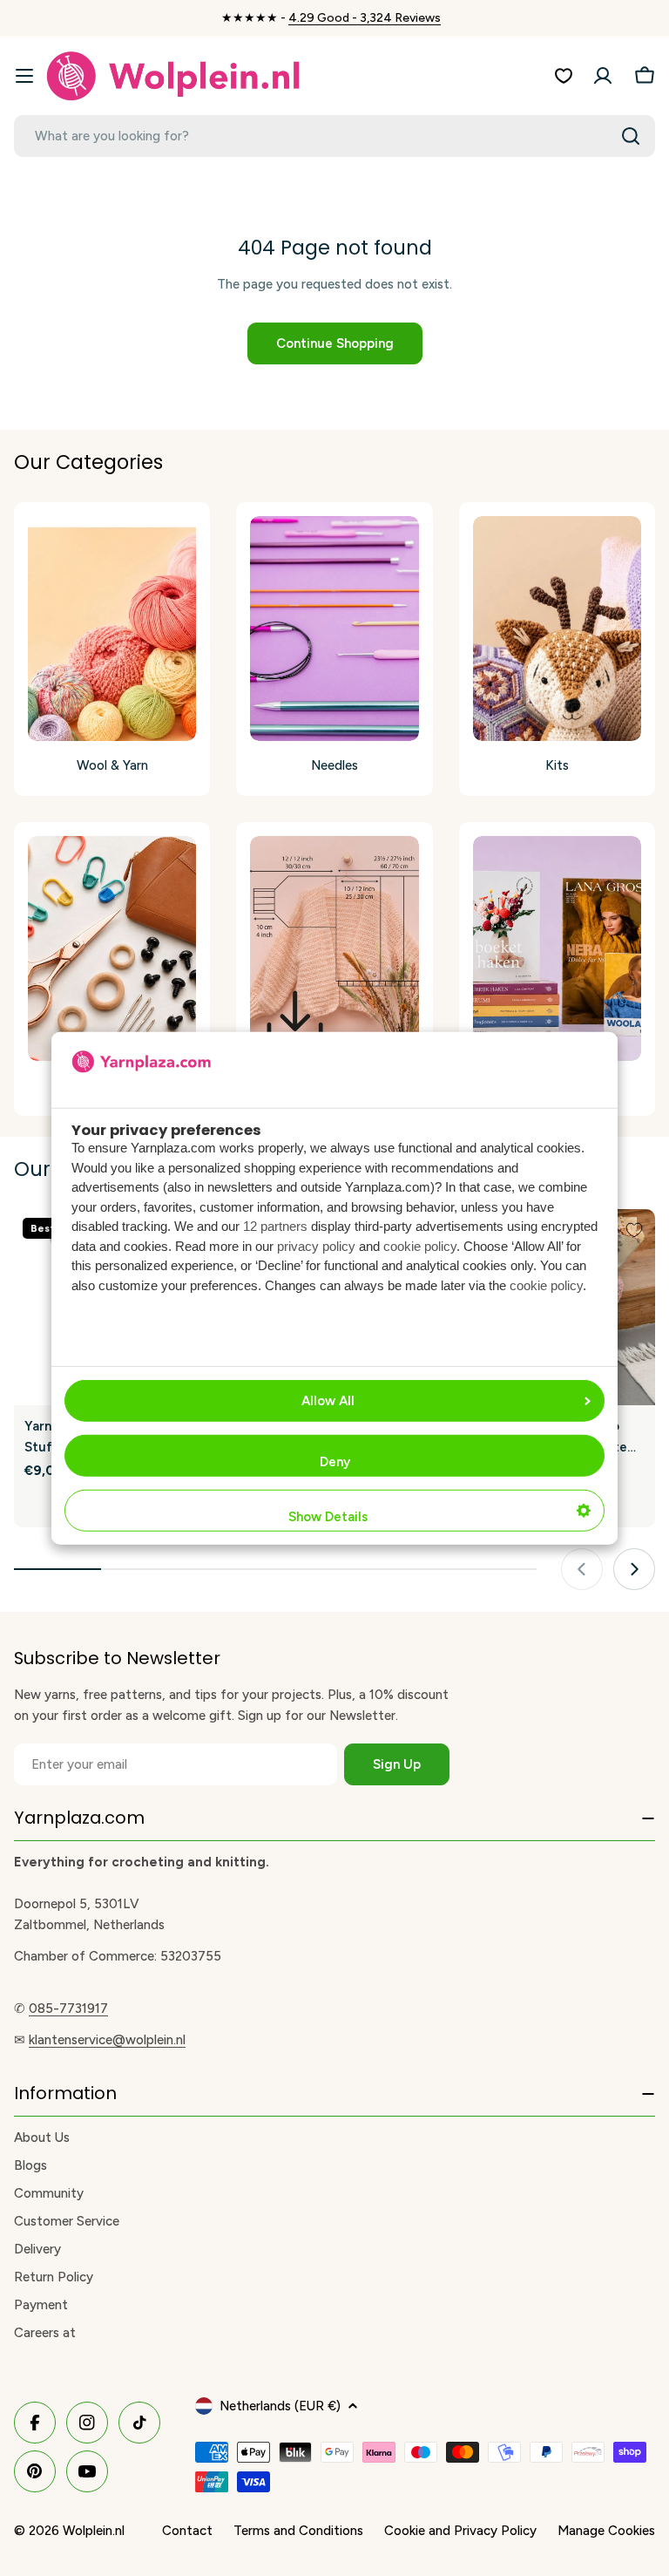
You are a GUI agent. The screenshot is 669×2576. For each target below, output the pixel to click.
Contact (187, 2531)
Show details (328, 1517)
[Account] (603, 76)
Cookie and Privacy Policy (460, 2531)
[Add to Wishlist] (634, 1230)
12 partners (275, 1226)
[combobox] (334, 136)
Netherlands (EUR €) (280, 2406)
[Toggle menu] (24, 76)
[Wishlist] (564, 76)
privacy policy (316, 1246)
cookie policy (420, 1246)
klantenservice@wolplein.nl (107, 2040)
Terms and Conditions (298, 2531)
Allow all (328, 1401)
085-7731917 (68, 2008)
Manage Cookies (606, 2531)
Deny (335, 1462)
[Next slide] (634, 1569)
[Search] (631, 136)
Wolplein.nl (94, 2531)
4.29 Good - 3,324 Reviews (365, 18)
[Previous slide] (582, 1569)
